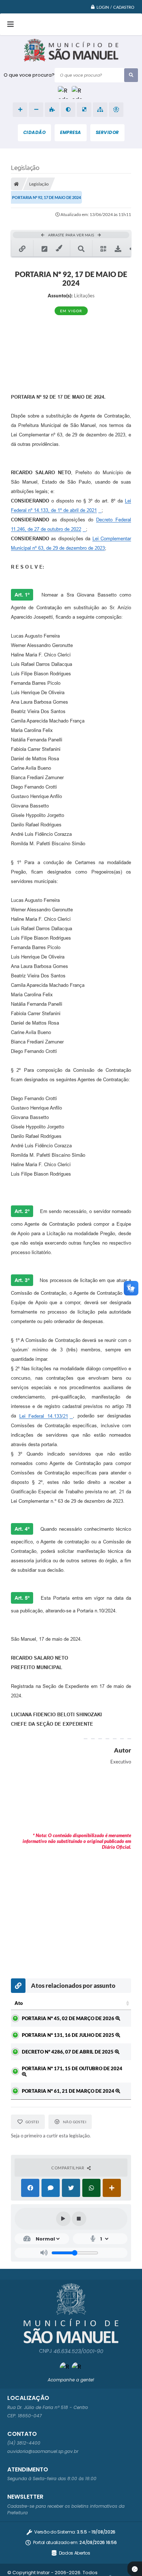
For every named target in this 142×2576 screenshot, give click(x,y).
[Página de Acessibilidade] (116, 110)
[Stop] (79, 2219)
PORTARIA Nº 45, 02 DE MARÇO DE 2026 (69, 2018)
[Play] (63, 2219)
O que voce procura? (29, 75)
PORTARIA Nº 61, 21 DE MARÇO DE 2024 (69, 2091)
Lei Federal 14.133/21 (44, 1416)
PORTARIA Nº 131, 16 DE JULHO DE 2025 (69, 2035)
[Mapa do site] (100, 110)
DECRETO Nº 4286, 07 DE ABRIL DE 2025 (68, 2052)
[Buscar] (131, 75)
